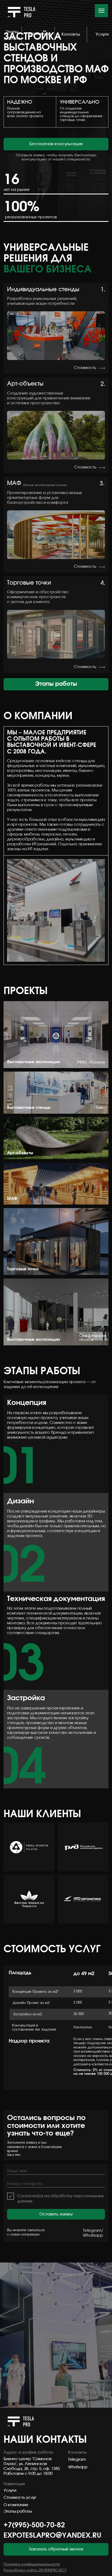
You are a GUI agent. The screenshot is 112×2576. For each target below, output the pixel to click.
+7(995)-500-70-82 (34, 2525)
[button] (56, 144)
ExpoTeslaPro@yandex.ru (52, 2535)
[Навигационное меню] (101, 11)
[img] (102, 368)
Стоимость (85, 368)
